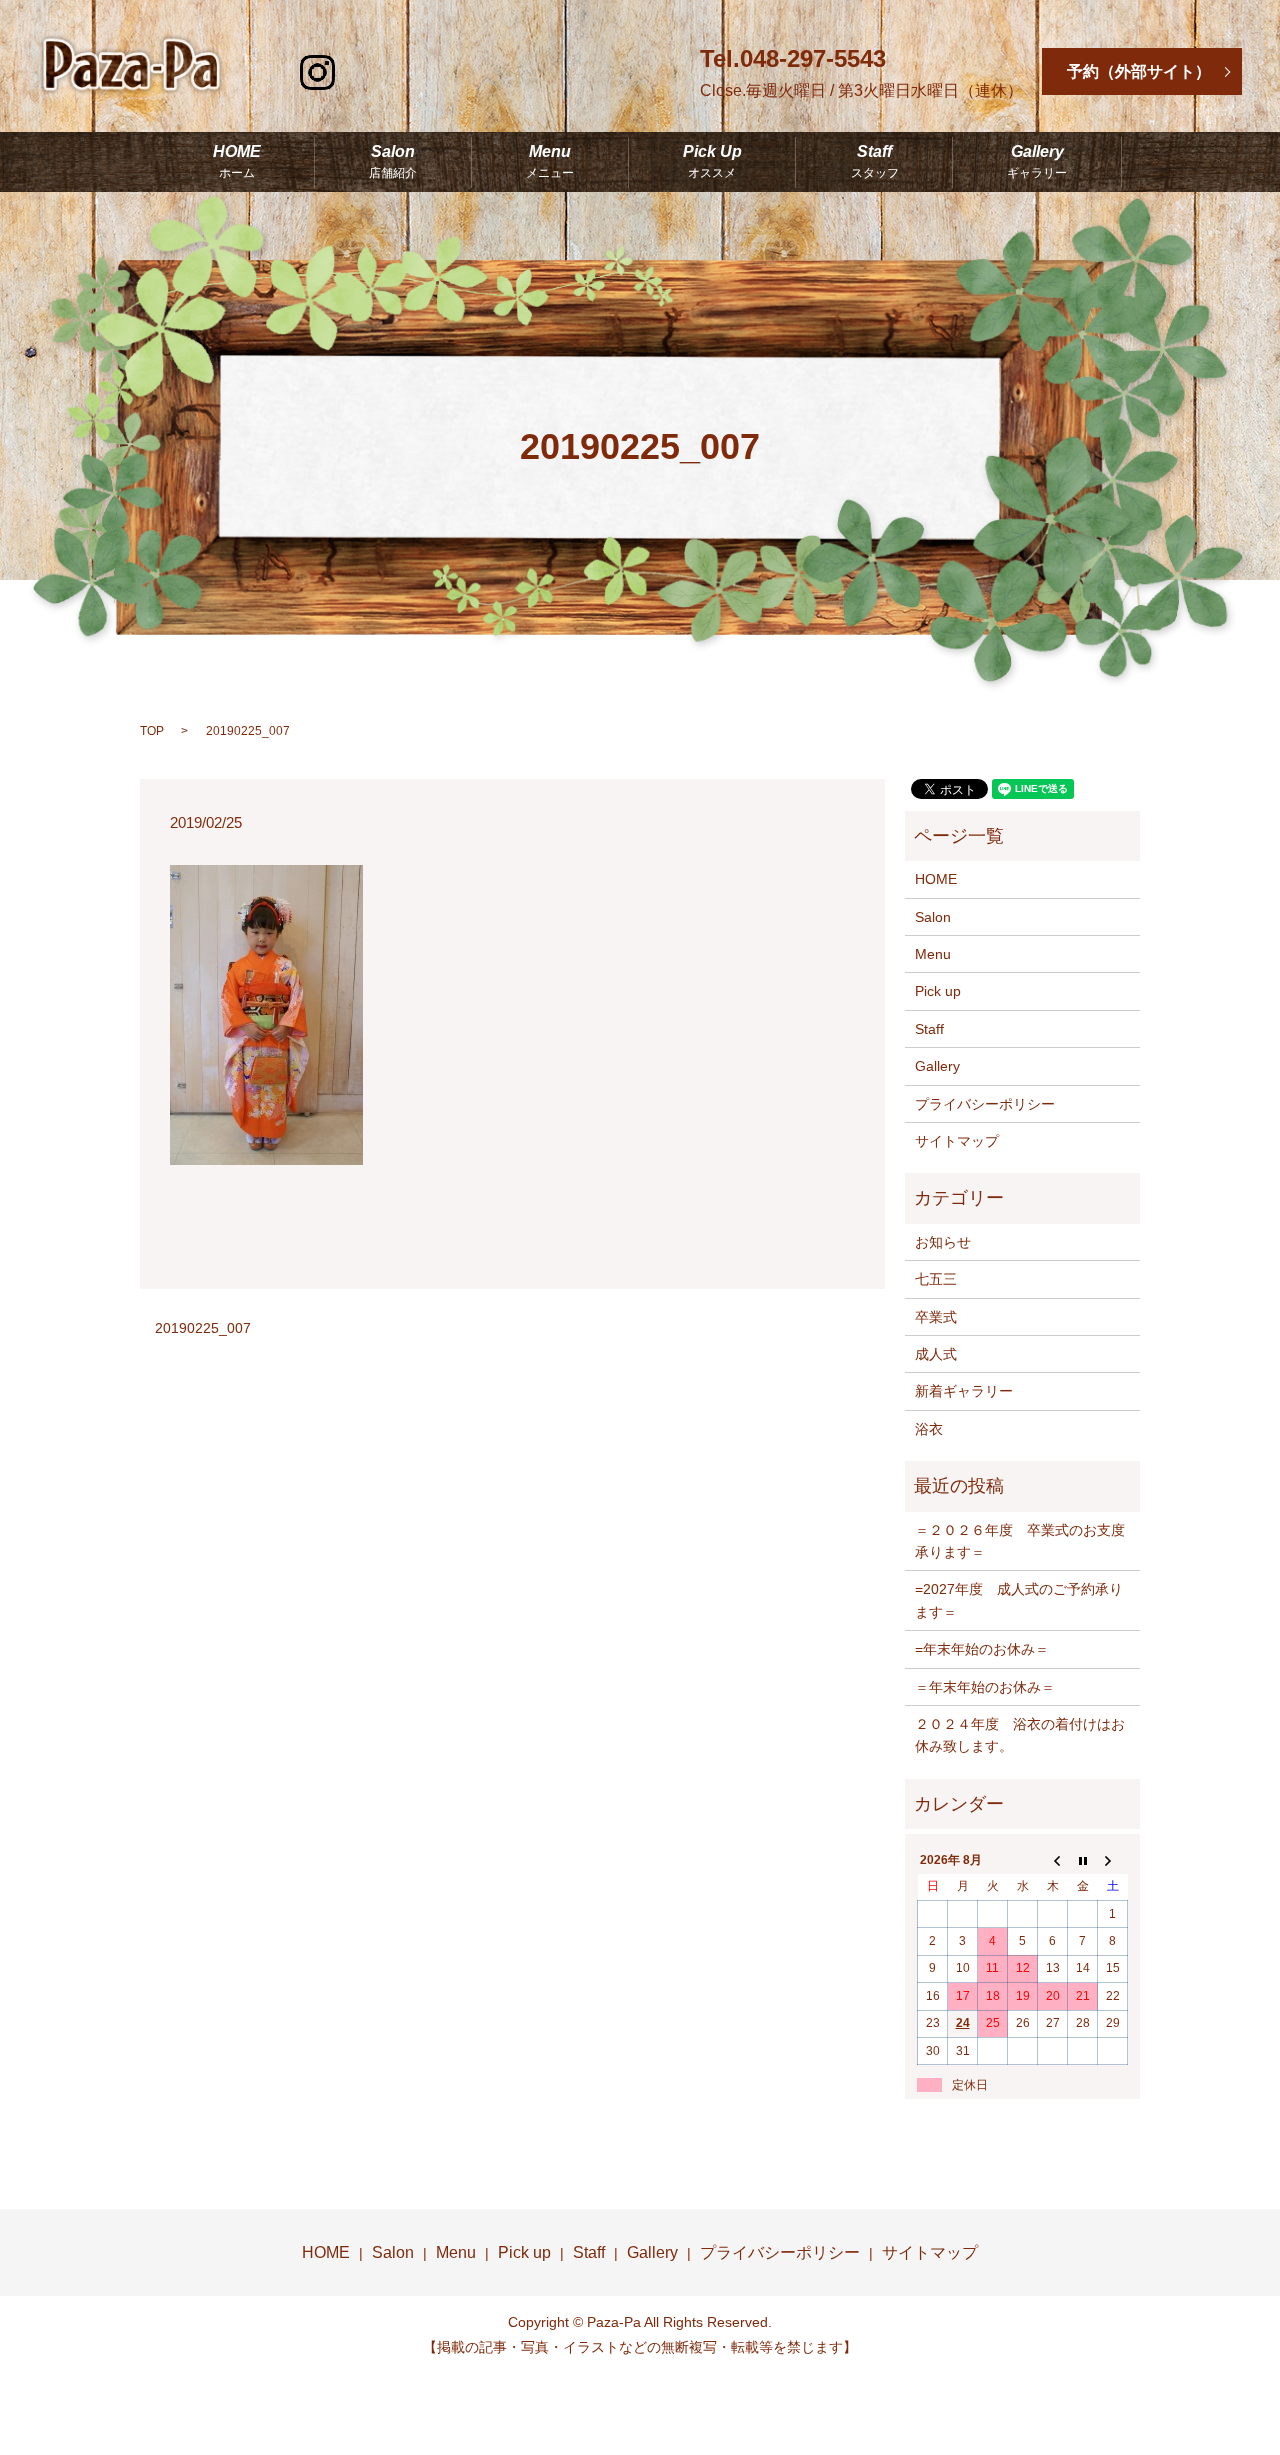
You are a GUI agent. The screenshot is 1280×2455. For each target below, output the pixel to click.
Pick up (938, 991)
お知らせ (943, 1242)
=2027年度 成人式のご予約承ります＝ (1019, 1600)
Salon (393, 162)
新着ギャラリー (964, 1391)
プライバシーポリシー (985, 1104)
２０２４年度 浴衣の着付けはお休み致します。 (1020, 1735)
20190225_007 (203, 1328)
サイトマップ (957, 1141)
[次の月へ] (1113, 1860)
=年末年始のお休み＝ (982, 1649)
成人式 (936, 1354)
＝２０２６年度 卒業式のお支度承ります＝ (1020, 1541)
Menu (550, 162)
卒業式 (936, 1317)
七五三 (936, 1279)
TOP (152, 731)
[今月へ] (1083, 1860)
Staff (875, 162)
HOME (237, 162)
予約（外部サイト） (1139, 71)
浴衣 (929, 1429)
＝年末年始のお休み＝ (985, 1687)
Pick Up (712, 162)
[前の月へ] (1053, 1860)
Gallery (1037, 162)
